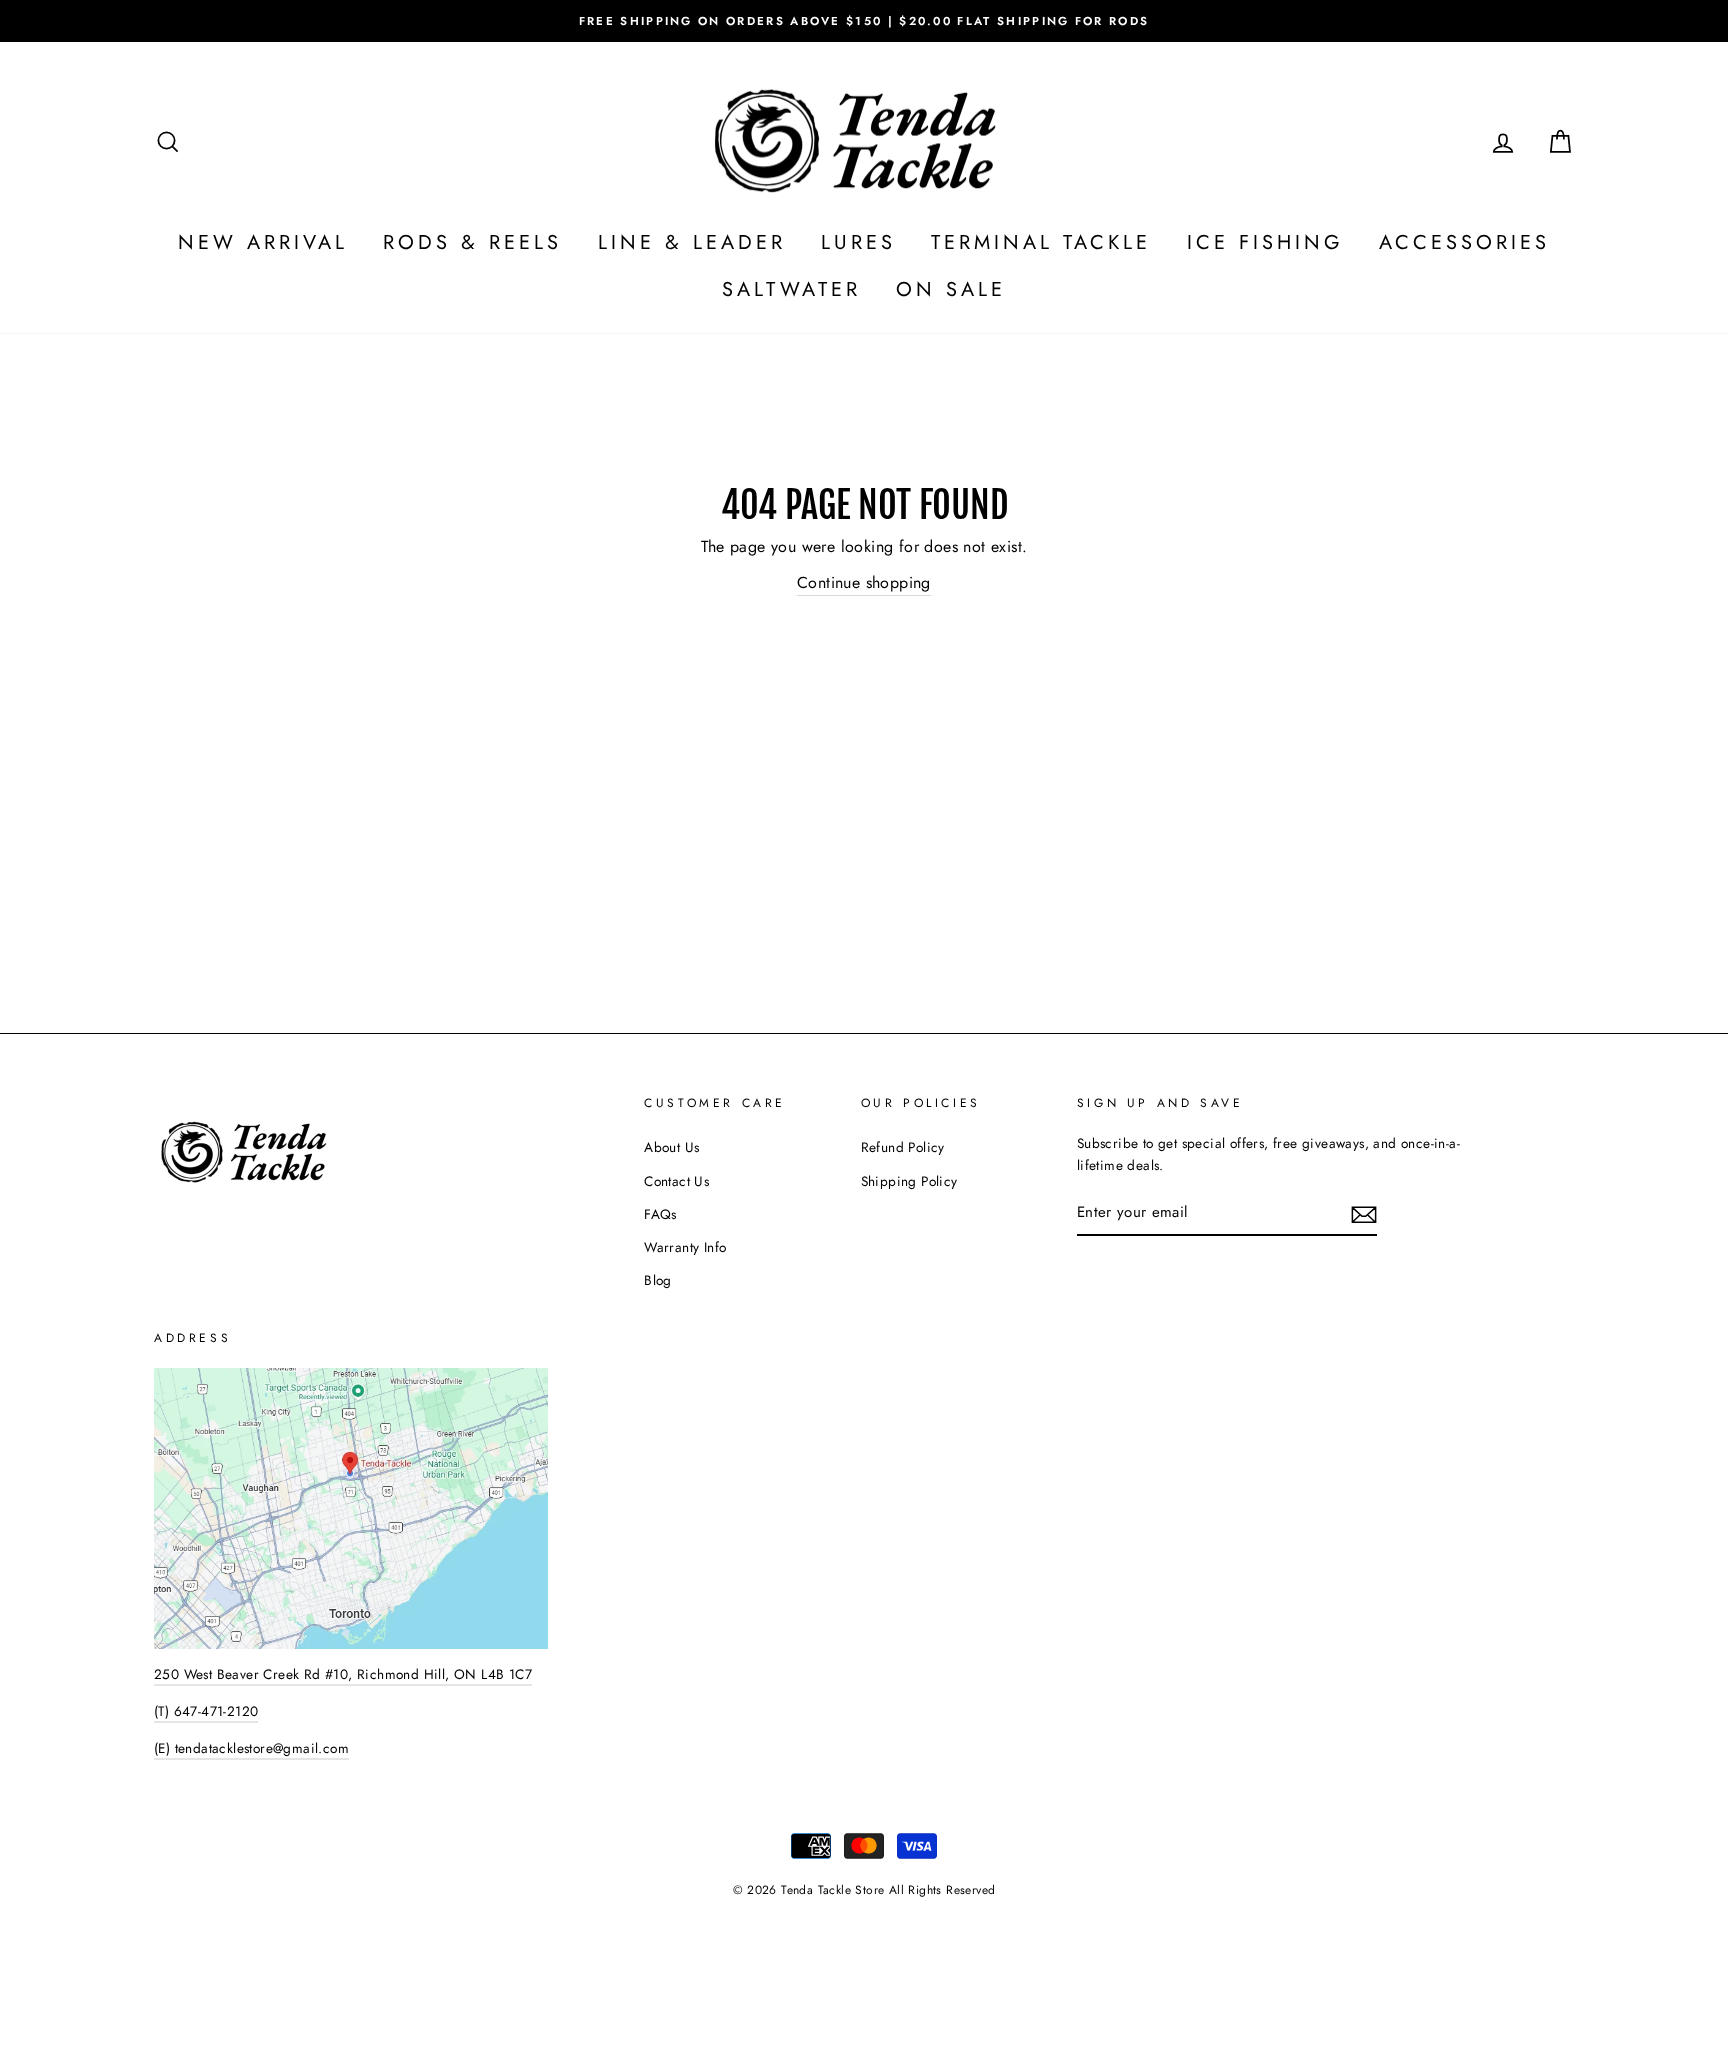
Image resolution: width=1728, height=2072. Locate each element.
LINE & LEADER (692, 242)
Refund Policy (903, 1147)
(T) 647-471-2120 (206, 1711)
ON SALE (951, 289)
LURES (858, 242)
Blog (658, 1280)
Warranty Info (685, 1247)
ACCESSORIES (1464, 242)
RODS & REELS (472, 242)
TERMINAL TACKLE (1041, 242)
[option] (864, 21)
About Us (671, 1147)
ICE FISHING (1265, 242)
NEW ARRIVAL (263, 242)
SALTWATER (791, 289)
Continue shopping (864, 582)
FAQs (660, 1214)
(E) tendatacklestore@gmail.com (251, 1748)
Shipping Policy (909, 1181)
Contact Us (676, 1181)
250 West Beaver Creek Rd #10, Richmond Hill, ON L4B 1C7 (343, 1674)
